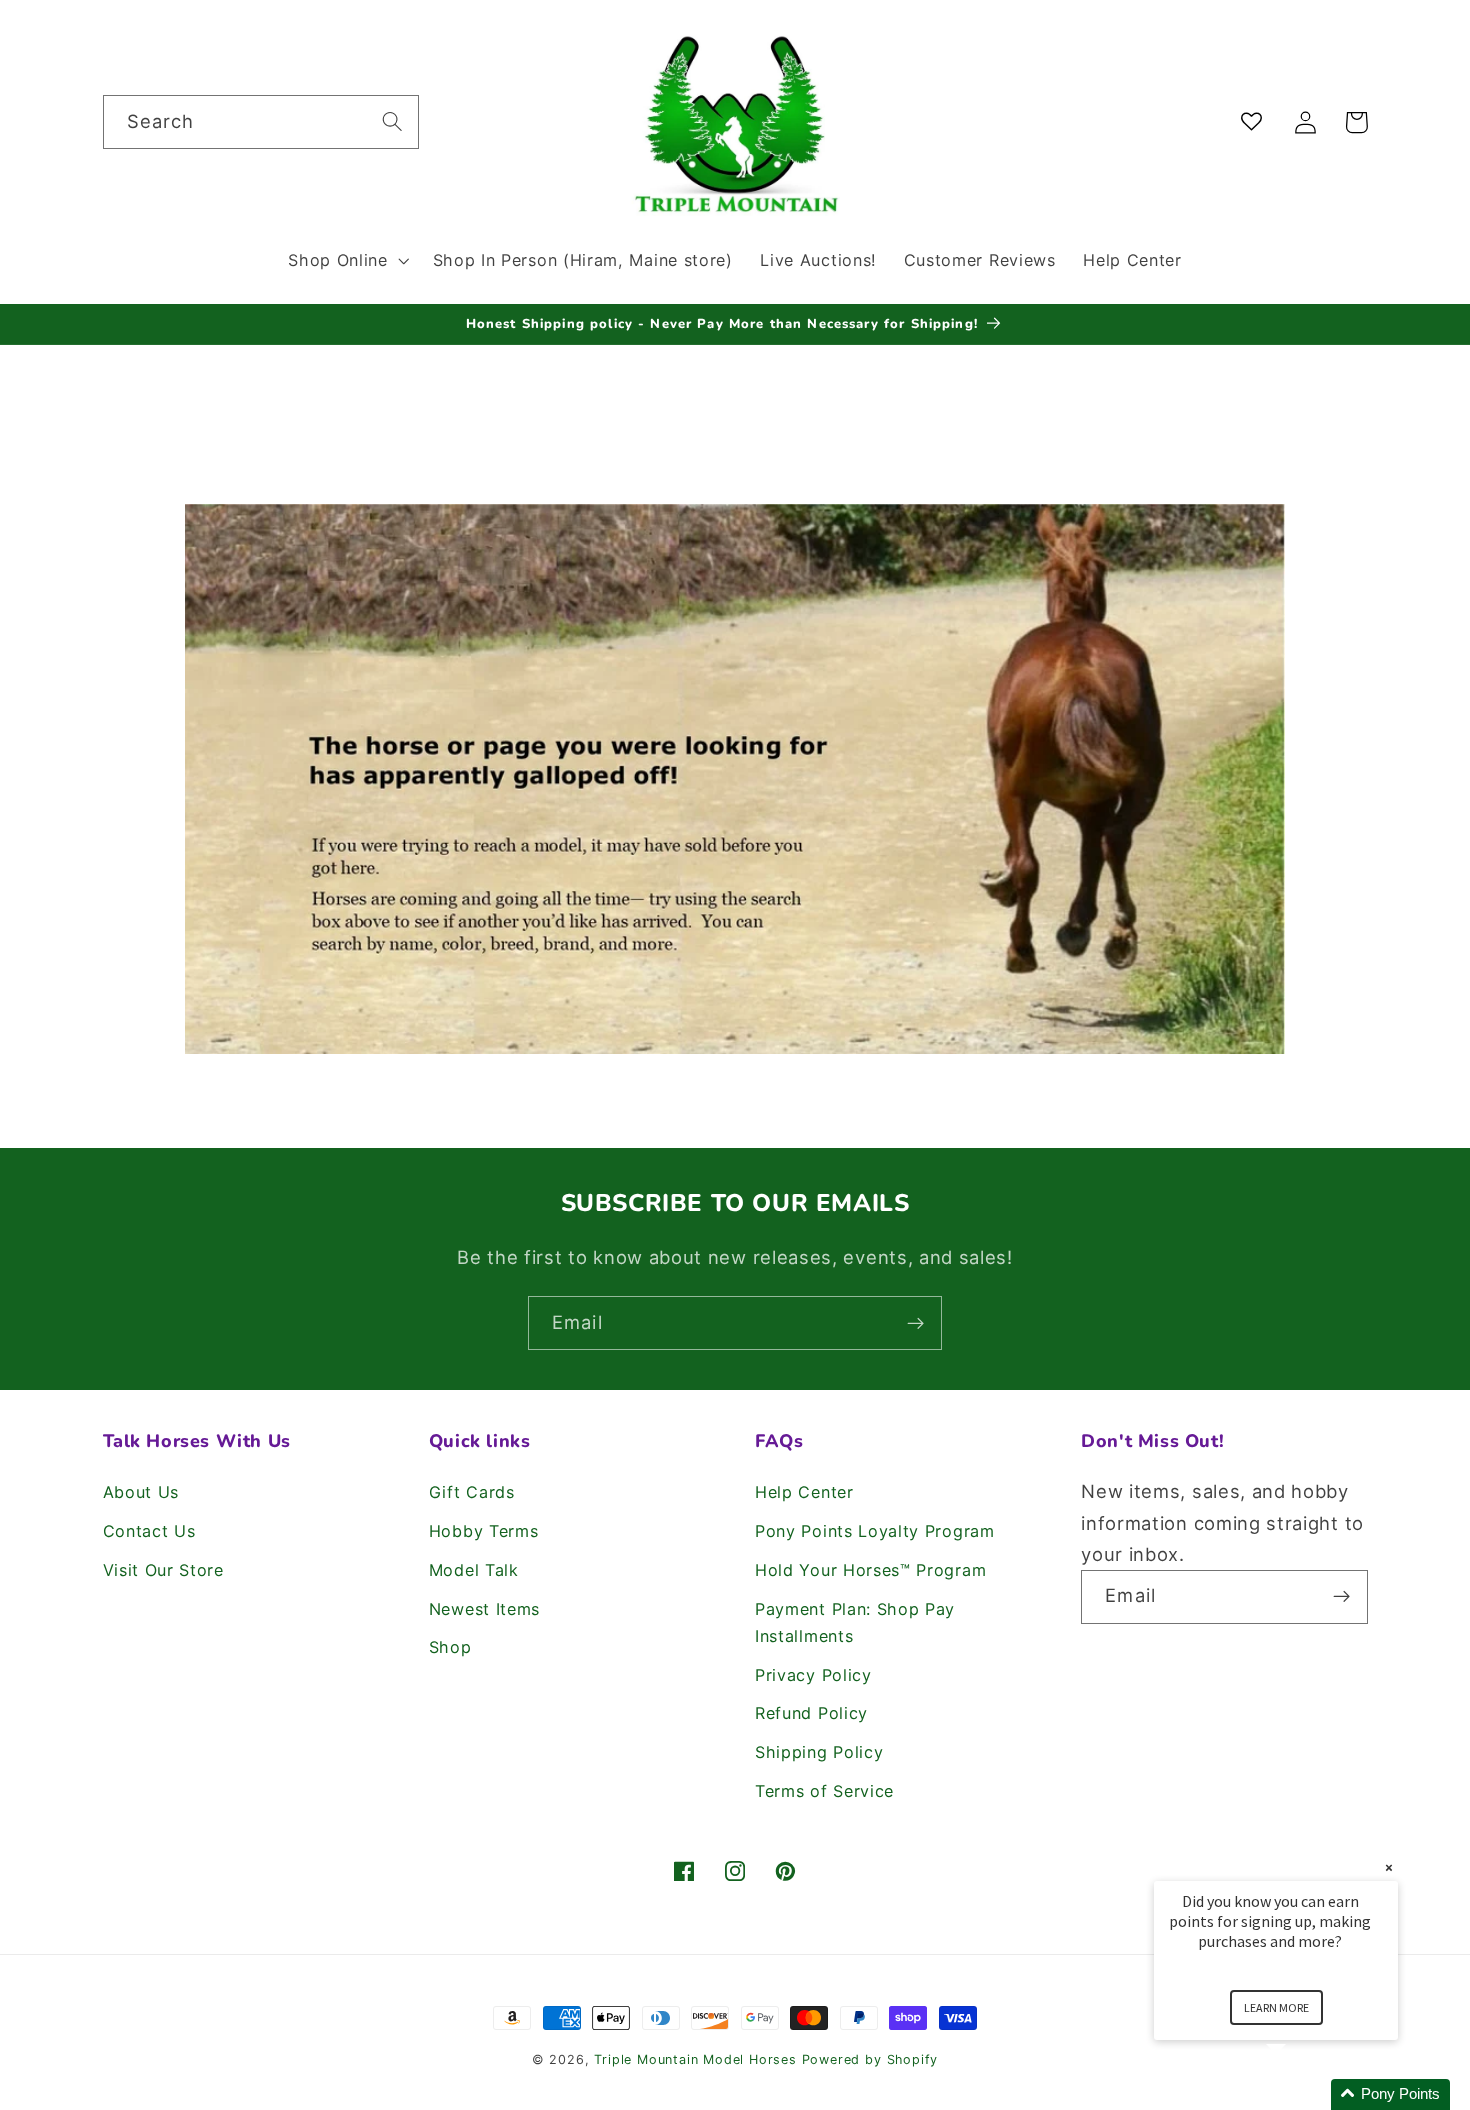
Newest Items (484, 1609)
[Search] (392, 121)
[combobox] (261, 122)
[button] (346, 260)
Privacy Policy (813, 1675)
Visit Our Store (163, 1570)
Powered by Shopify (870, 2059)
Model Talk (474, 1570)
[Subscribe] (915, 1323)
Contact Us (149, 1531)
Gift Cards (472, 1492)
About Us (141, 1492)
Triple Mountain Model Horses (695, 2059)
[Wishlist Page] (1255, 122)
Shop (450, 1647)
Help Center (804, 1492)
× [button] (1389, 1867)
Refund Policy (811, 1713)
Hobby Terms (484, 1531)
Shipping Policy (819, 1752)
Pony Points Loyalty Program (875, 1531)
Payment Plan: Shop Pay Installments (855, 1622)
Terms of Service (824, 1791)
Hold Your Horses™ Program (870, 1570)
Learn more (1276, 2007)
